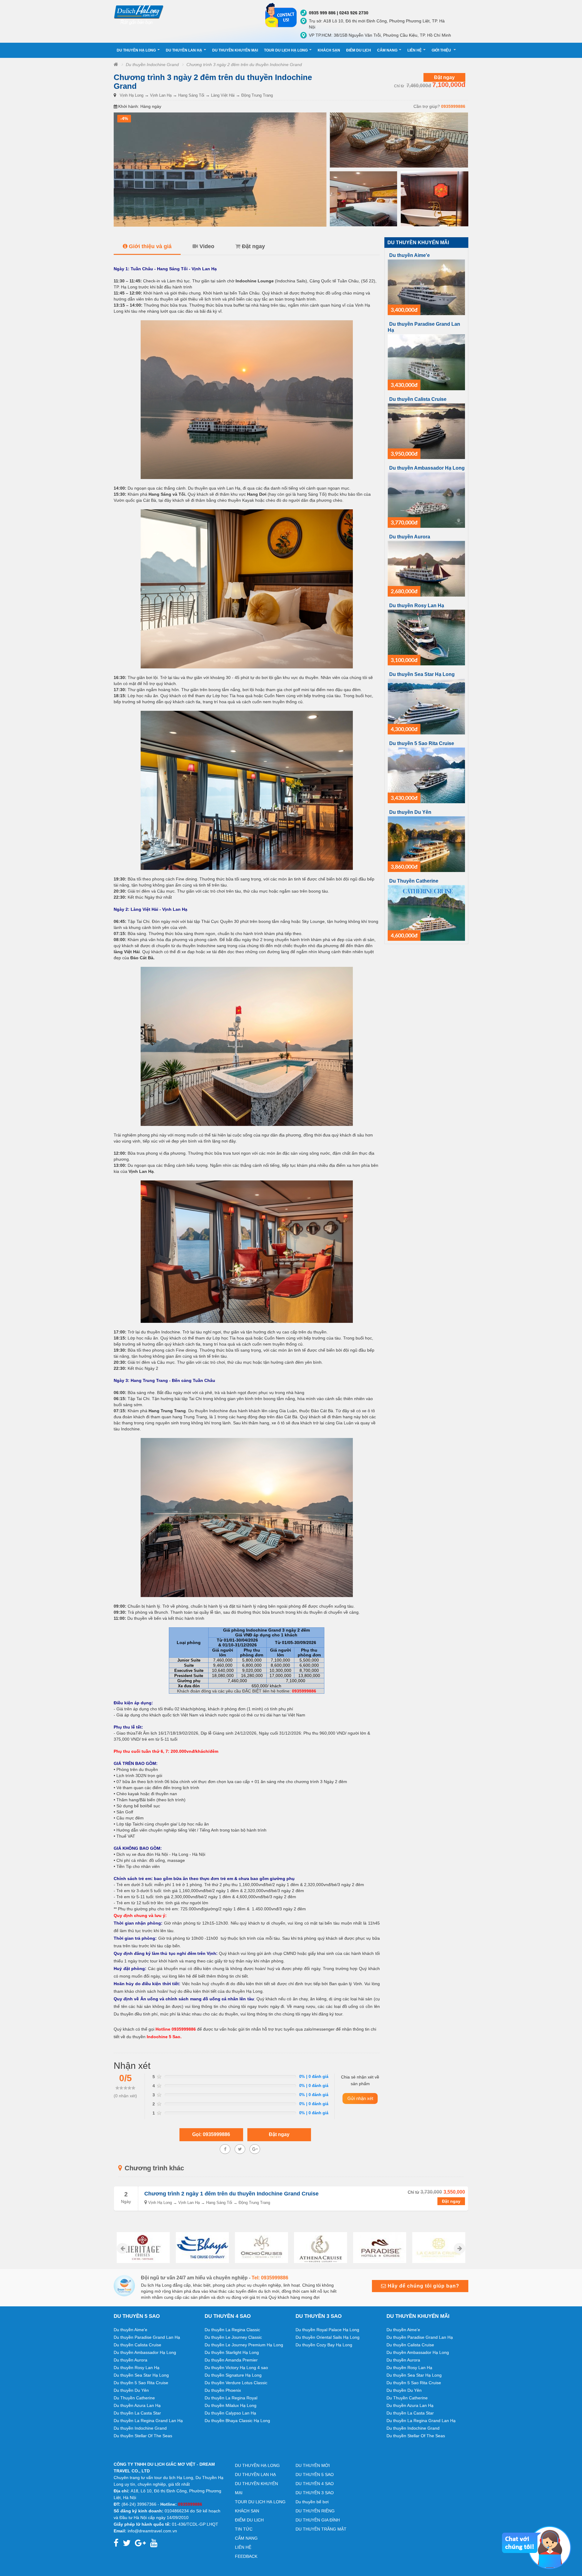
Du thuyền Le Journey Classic (233, 2337)
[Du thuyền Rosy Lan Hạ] (426, 637)
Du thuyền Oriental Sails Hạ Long (328, 2337)
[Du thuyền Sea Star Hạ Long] (426, 706)
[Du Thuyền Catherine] (426, 913)
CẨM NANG (387, 50)
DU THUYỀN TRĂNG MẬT (321, 2529)
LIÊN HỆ (415, 50)
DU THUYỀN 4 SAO (315, 2484)
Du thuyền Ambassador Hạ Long (427, 468)
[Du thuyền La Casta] (380, 2248)
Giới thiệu (442, 50)
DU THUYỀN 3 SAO (315, 2493)
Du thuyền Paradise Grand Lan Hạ (147, 2337)
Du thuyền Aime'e (410, 255)
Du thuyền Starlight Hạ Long (232, 2352)
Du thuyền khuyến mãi (418, 243)
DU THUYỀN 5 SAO (315, 2474)
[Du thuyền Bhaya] (143, 2248)
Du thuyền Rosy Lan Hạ (417, 606)
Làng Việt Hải (223, 95)
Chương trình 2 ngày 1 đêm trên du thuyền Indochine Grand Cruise (231, 2194)
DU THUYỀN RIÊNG (315, 2511)
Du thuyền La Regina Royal (231, 2398)
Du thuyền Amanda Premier (231, 2360)
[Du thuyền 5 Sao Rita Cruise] (426, 775)
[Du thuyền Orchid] (202, 2248)
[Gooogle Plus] (240, 2149)
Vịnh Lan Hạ (161, 95)
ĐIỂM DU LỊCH (359, 50)
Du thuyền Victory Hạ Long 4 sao (236, 2368)
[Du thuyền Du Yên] (426, 844)
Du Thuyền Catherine (414, 881)
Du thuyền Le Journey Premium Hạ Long (244, 2345)
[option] (143, 2248)
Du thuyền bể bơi (312, 2502)
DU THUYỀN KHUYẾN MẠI (235, 50)
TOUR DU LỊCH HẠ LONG (286, 50)
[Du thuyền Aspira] (439, 2248)
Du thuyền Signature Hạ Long (233, 2375)
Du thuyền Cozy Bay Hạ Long (324, 2345)
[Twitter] (255, 2149)
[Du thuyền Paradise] (321, 2248)
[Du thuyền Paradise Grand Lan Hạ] (426, 362)
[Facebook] (225, 2149)
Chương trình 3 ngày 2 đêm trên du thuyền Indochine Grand (244, 65)
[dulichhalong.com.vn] (185, 14)
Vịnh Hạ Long (132, 95)
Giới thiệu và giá (150, 246)
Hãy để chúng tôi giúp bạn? (423, 2286)
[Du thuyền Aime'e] (426, 287)
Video (207, 246)
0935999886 (453, 106)
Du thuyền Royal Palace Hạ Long (327, 2330)
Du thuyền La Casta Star (137, 2413)
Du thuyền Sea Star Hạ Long (422, 674)
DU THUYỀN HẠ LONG (136, 50)
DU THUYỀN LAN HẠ (184, 50)
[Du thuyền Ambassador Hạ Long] (426, 500)
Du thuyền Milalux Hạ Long (231, 2405)
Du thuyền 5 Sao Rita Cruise (422, 743)
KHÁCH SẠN (329, 50)
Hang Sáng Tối (191, 95)
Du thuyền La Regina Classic (232, 2330)
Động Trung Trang (257, 95)
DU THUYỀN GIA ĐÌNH (318, 2520)
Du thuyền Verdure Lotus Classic (236, 2383)
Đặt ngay (444, 77)
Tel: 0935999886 (270, 2278)
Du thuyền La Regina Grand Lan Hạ (148, 2421)
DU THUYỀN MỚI (313, 2465)
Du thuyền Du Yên (410, 812)
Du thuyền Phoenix (223, 2390)
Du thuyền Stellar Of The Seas (143, 2436)
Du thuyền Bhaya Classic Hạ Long (237, 2421)
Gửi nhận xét (360, 2098)
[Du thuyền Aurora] (426, 568)
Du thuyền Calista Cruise (418, 399)
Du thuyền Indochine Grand (152, 65)
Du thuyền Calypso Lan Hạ (230, 2413)
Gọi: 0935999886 (211, 2134)
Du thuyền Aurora (410, 537)
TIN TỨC (244, 2529)
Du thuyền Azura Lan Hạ (137, 2405)
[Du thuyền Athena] (261, 2248)
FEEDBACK (246, 2556)
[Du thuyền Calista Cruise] (426, 431)
